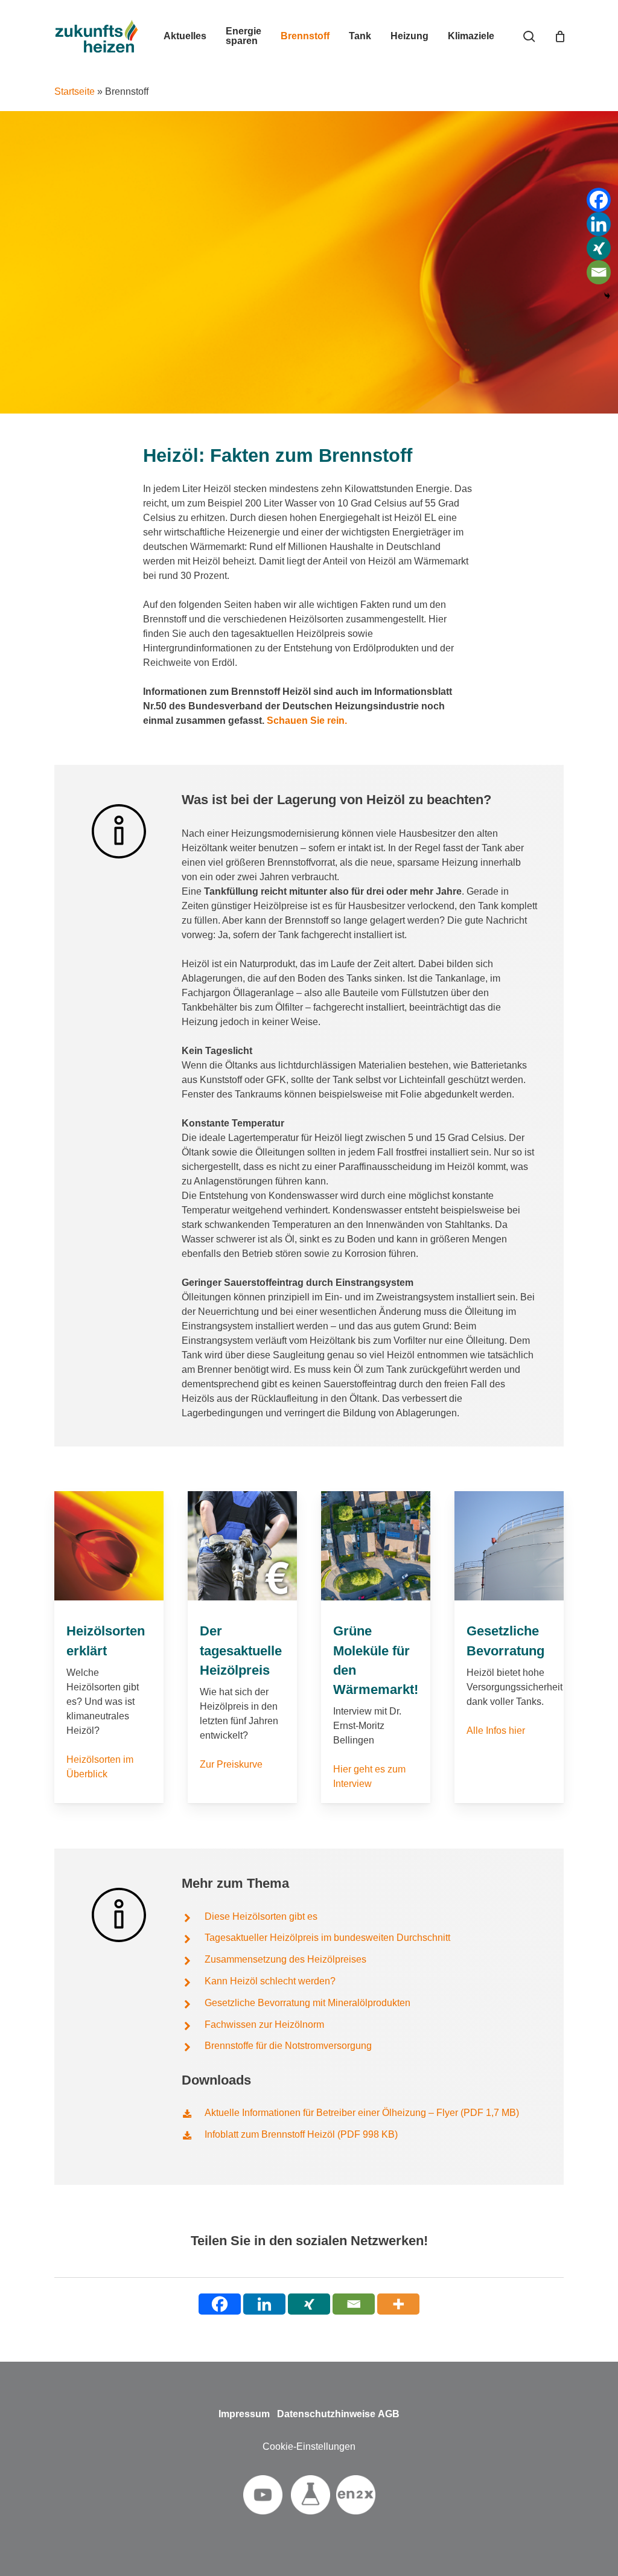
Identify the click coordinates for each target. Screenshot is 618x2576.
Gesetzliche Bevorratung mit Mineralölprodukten (307, 2003)
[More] (398, 2304)
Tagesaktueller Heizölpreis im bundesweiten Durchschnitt (327, 1938)
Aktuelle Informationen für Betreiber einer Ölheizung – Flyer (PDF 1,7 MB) (362, 2113)
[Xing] (599, 248)
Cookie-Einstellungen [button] (309, 2447)
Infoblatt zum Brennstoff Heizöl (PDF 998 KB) (301, 2134)
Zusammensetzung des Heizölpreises (285, 1959)
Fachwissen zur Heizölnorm (264, 2025)
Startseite (75, 91)
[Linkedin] (599, 224)
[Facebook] (599, 200)
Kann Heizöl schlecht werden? (270, 1981)
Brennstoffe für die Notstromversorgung (288, 2046)
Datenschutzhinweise (326, 2414)
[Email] (599, 272)
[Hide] (607, 296)
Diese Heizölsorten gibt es (261, 1916)
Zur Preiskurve (231, 1764)
